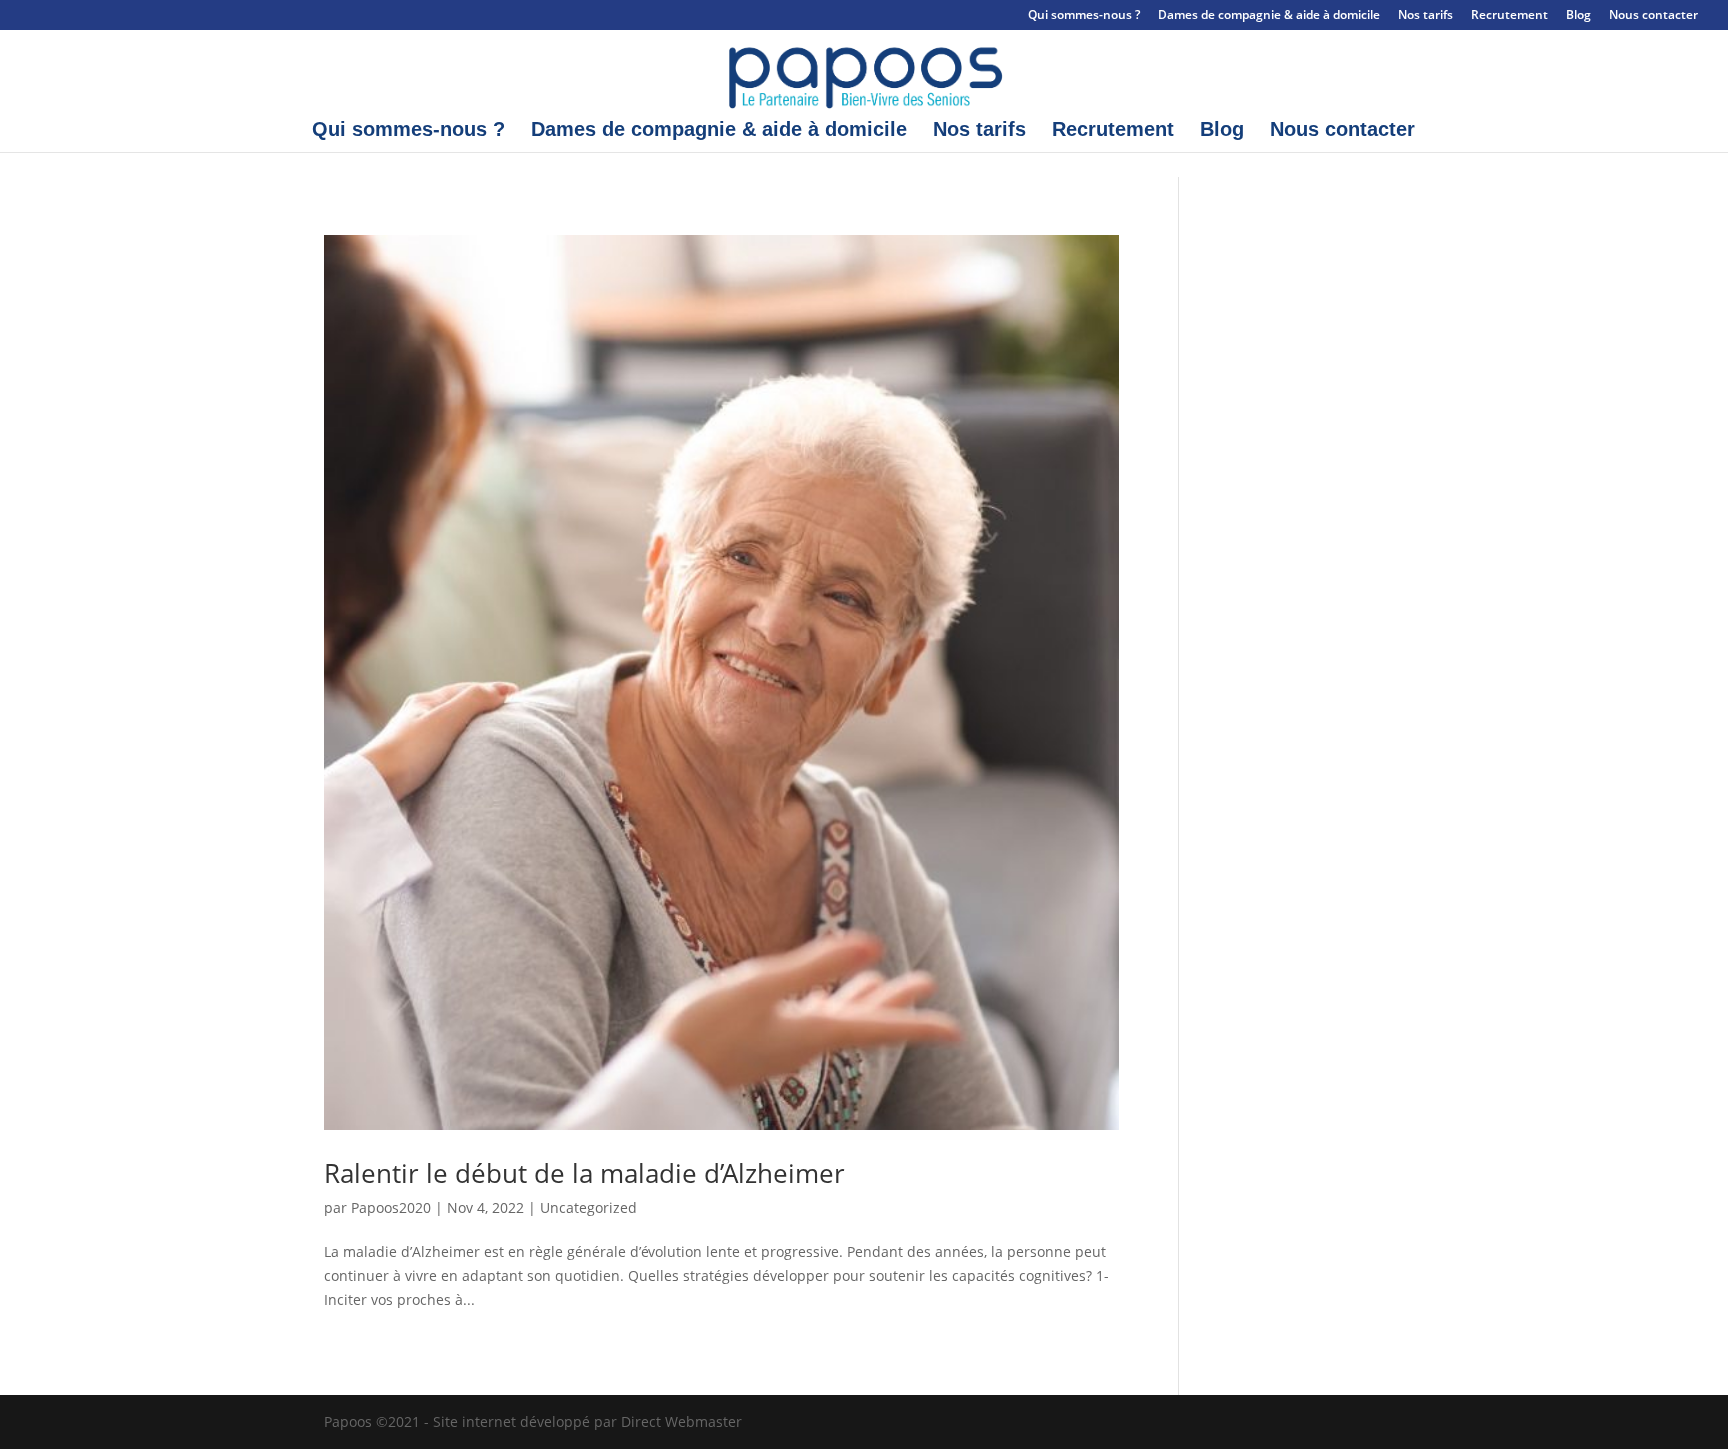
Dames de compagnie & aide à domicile (1269, 16)
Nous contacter (1653, 16)
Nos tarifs (1425, 16)
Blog (1578, 16)
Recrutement (1509, 16)
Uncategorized (588, 1207)
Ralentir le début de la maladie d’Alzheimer (584, 1173)
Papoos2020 (391, 1207)
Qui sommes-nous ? (1084, 16)
